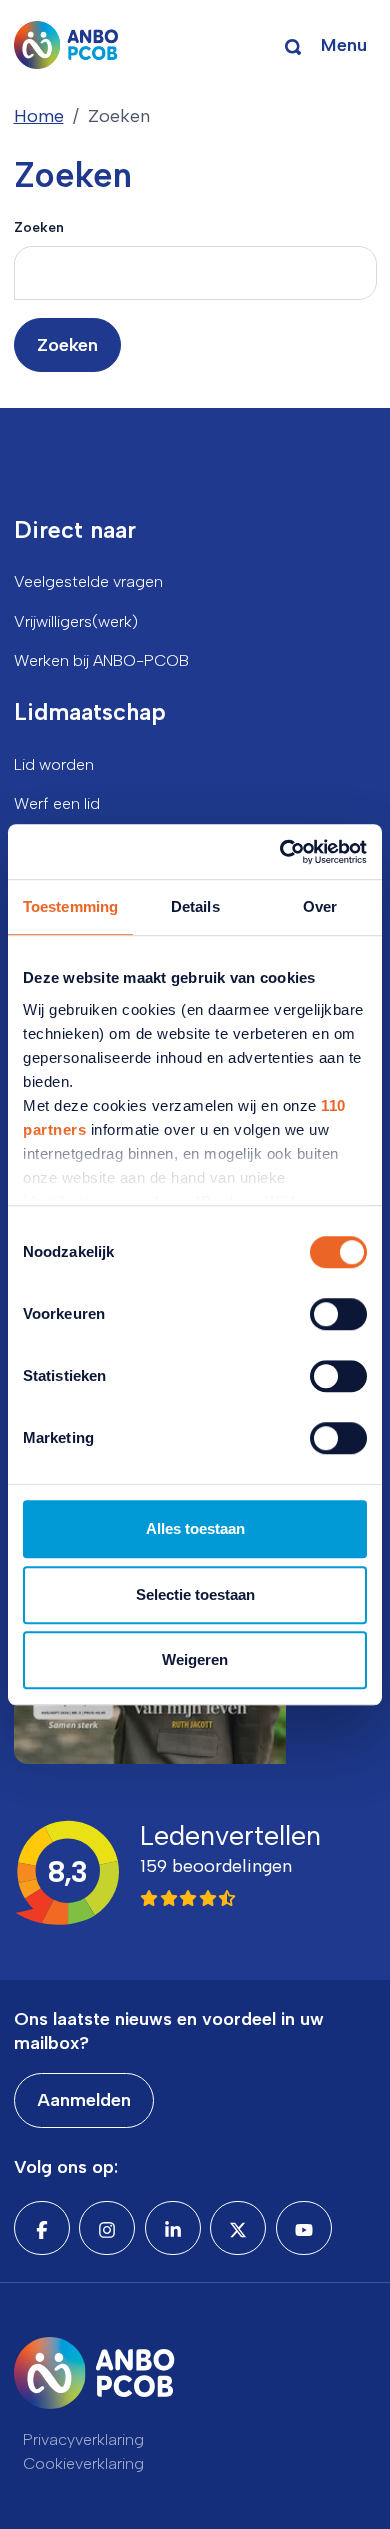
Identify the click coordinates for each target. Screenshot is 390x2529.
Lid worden (54, 764)
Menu (344, 45)
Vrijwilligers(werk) (76, 621)
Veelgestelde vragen (88, 581)
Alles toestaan (195, 1528)
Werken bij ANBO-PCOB (101, 660)
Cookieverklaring (83, 2463)
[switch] (338, 1314)
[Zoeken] (293, 45)
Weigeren (195, 1659)
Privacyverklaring (83, 2439)
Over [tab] (320, 906)
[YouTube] (304, 2228)
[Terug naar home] (66, 45)
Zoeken (39, 227)
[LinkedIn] (173, 2228)
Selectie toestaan (195, 1594)
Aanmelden (84, 2100)
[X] (238, 2228)
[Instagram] (107, 2228)
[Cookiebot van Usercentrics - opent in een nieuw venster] (280, 852)
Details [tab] (195, 906)
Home (39, 116)
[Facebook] (42, 2228)
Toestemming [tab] (70, 906)
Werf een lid (57, 803)
